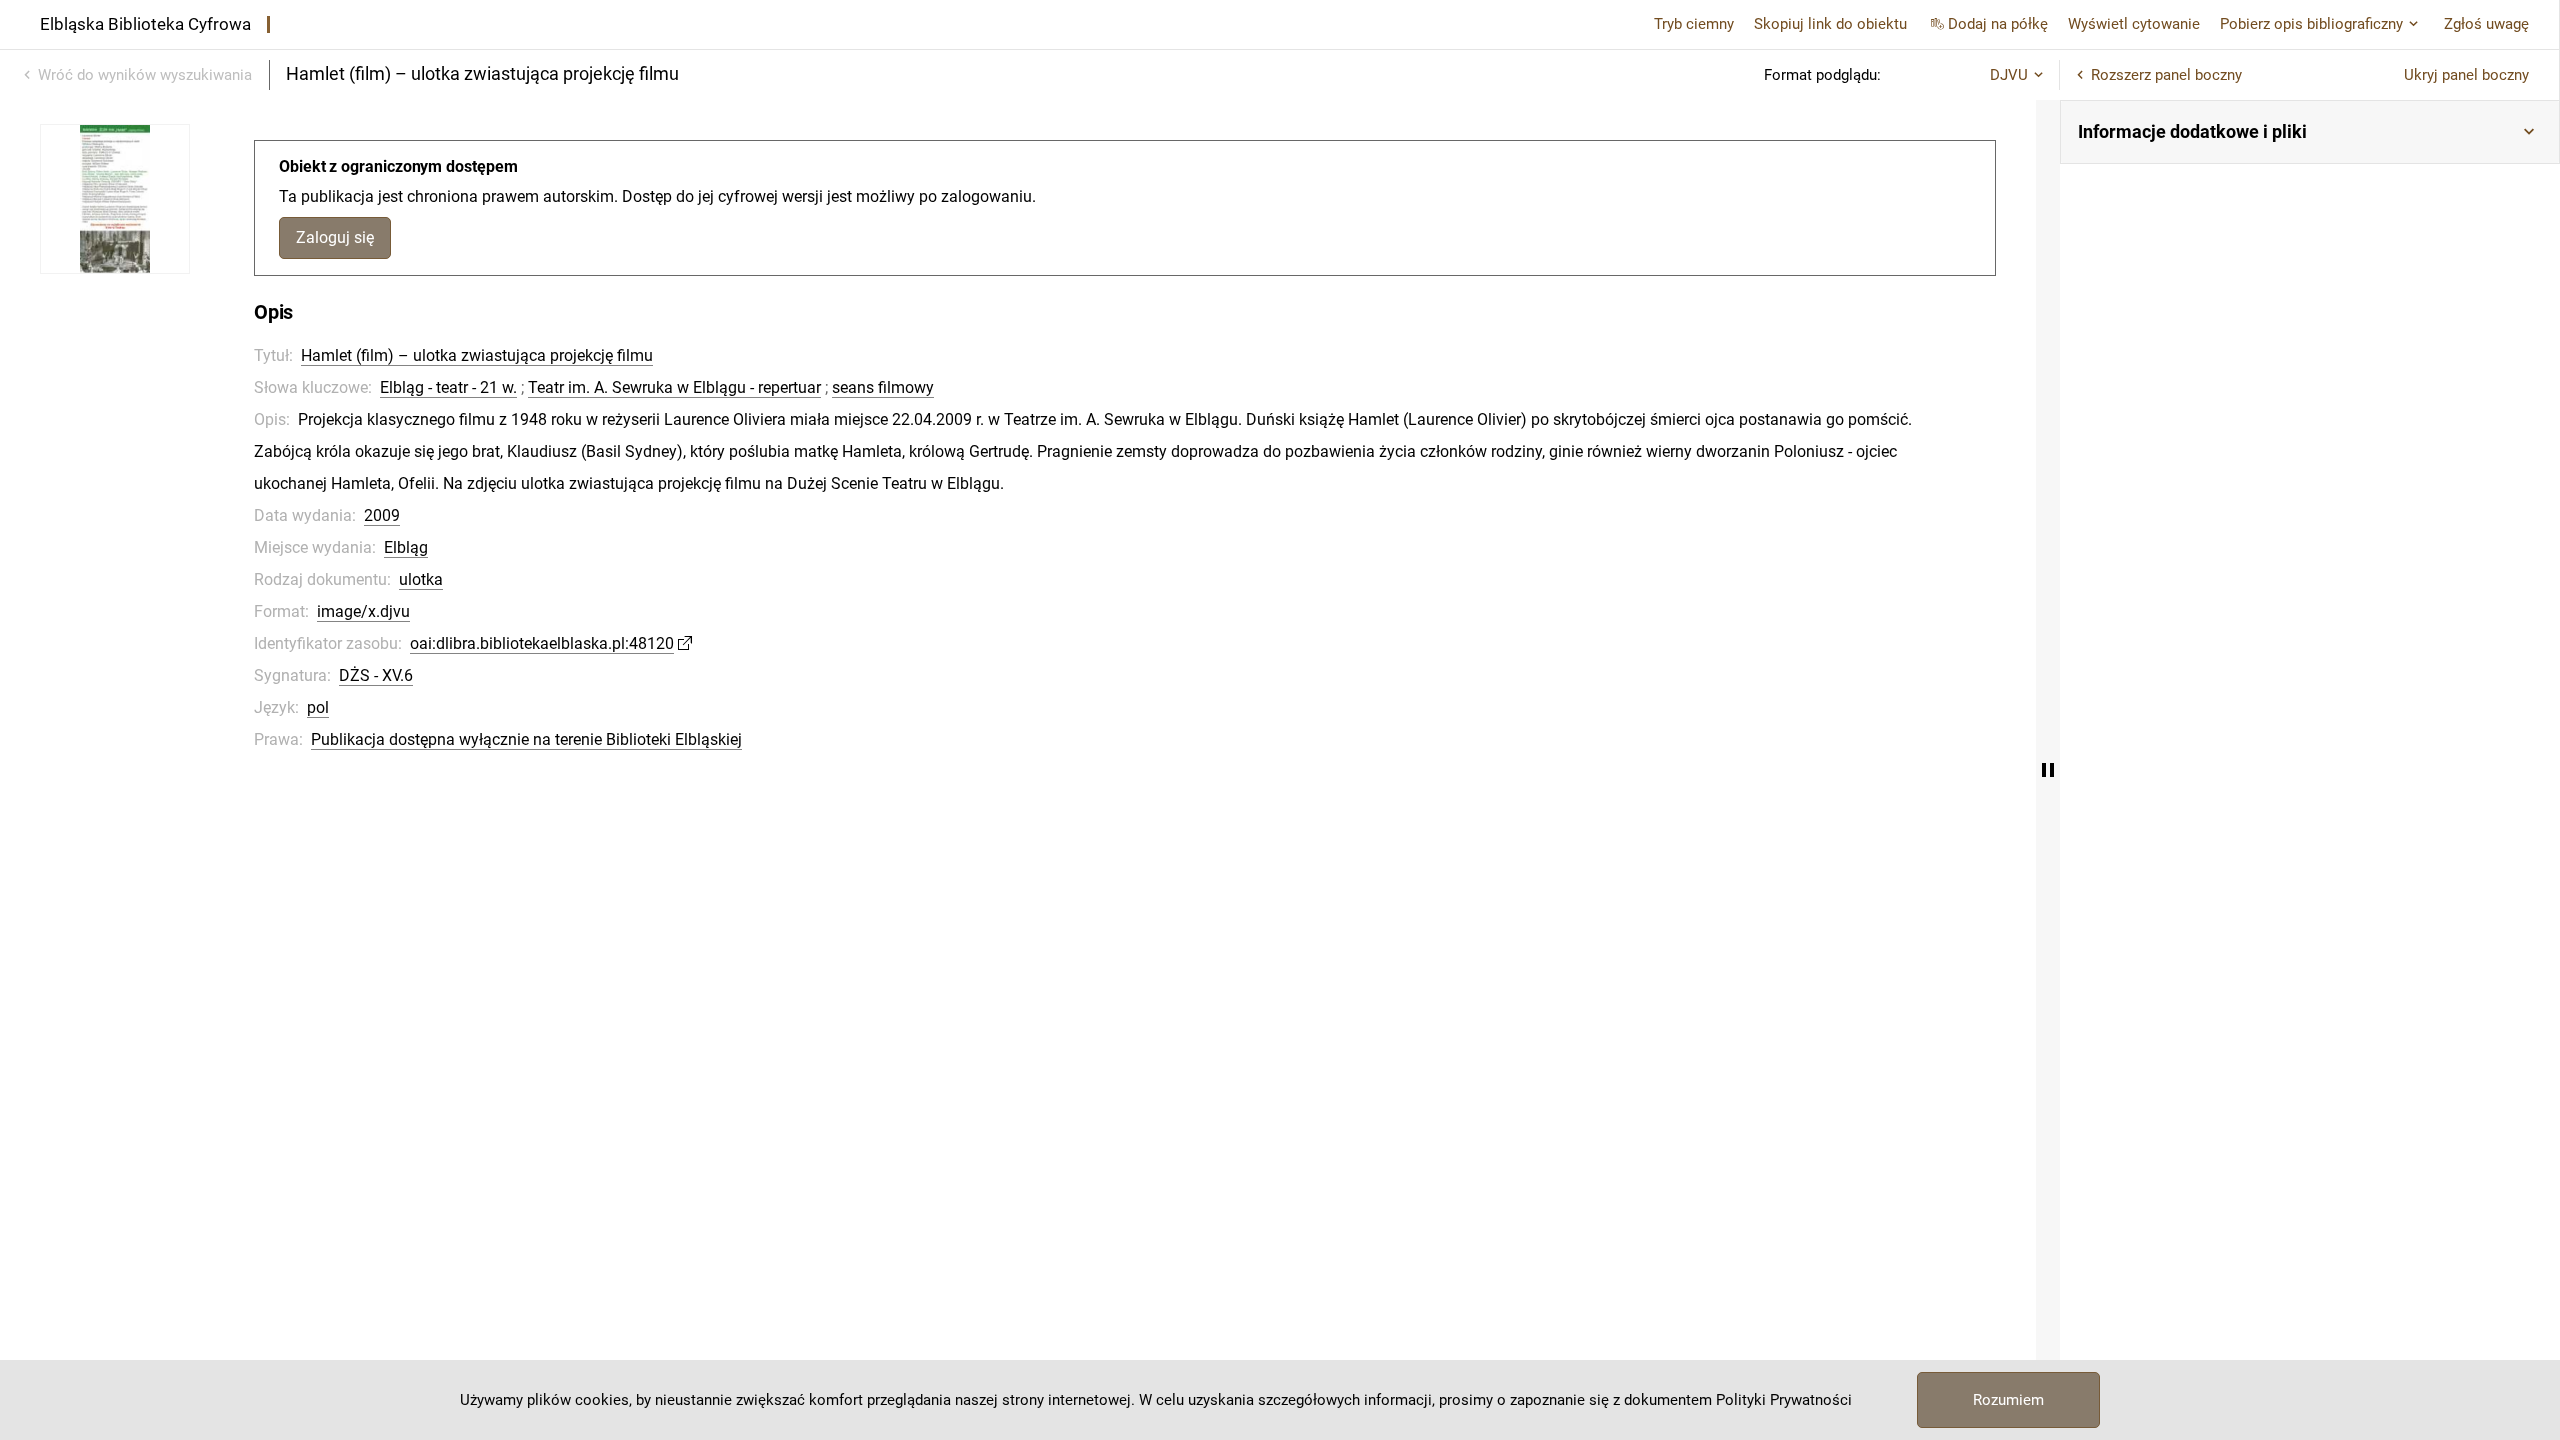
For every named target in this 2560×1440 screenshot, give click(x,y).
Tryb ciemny (1694, 24)
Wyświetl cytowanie (2134, 24)
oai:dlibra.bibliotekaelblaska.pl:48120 (542, 643)
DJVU (2009, 75)
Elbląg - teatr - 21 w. (448, 387)
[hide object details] (2048, 770)
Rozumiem (2008, 1400)
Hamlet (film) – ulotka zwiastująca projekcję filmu (477, 355)
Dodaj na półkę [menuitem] (1998, 24)
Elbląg (406, 547)
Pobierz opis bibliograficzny (2311, 24)
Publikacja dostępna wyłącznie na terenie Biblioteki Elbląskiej (526, 739)
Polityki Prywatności (1784, 1400)
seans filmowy (883, 387)
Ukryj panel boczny (2466, 75)
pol (318, 707)
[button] (2310, 132)
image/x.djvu (363, 611)
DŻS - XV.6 (376, 675)
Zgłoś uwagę (2486, 24)
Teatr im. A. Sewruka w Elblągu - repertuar (674, 387)
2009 (382, 515)
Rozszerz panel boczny (2166, 75)
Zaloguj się (335, 237)
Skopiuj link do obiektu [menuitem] (1830, 24)
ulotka (421, 579)
